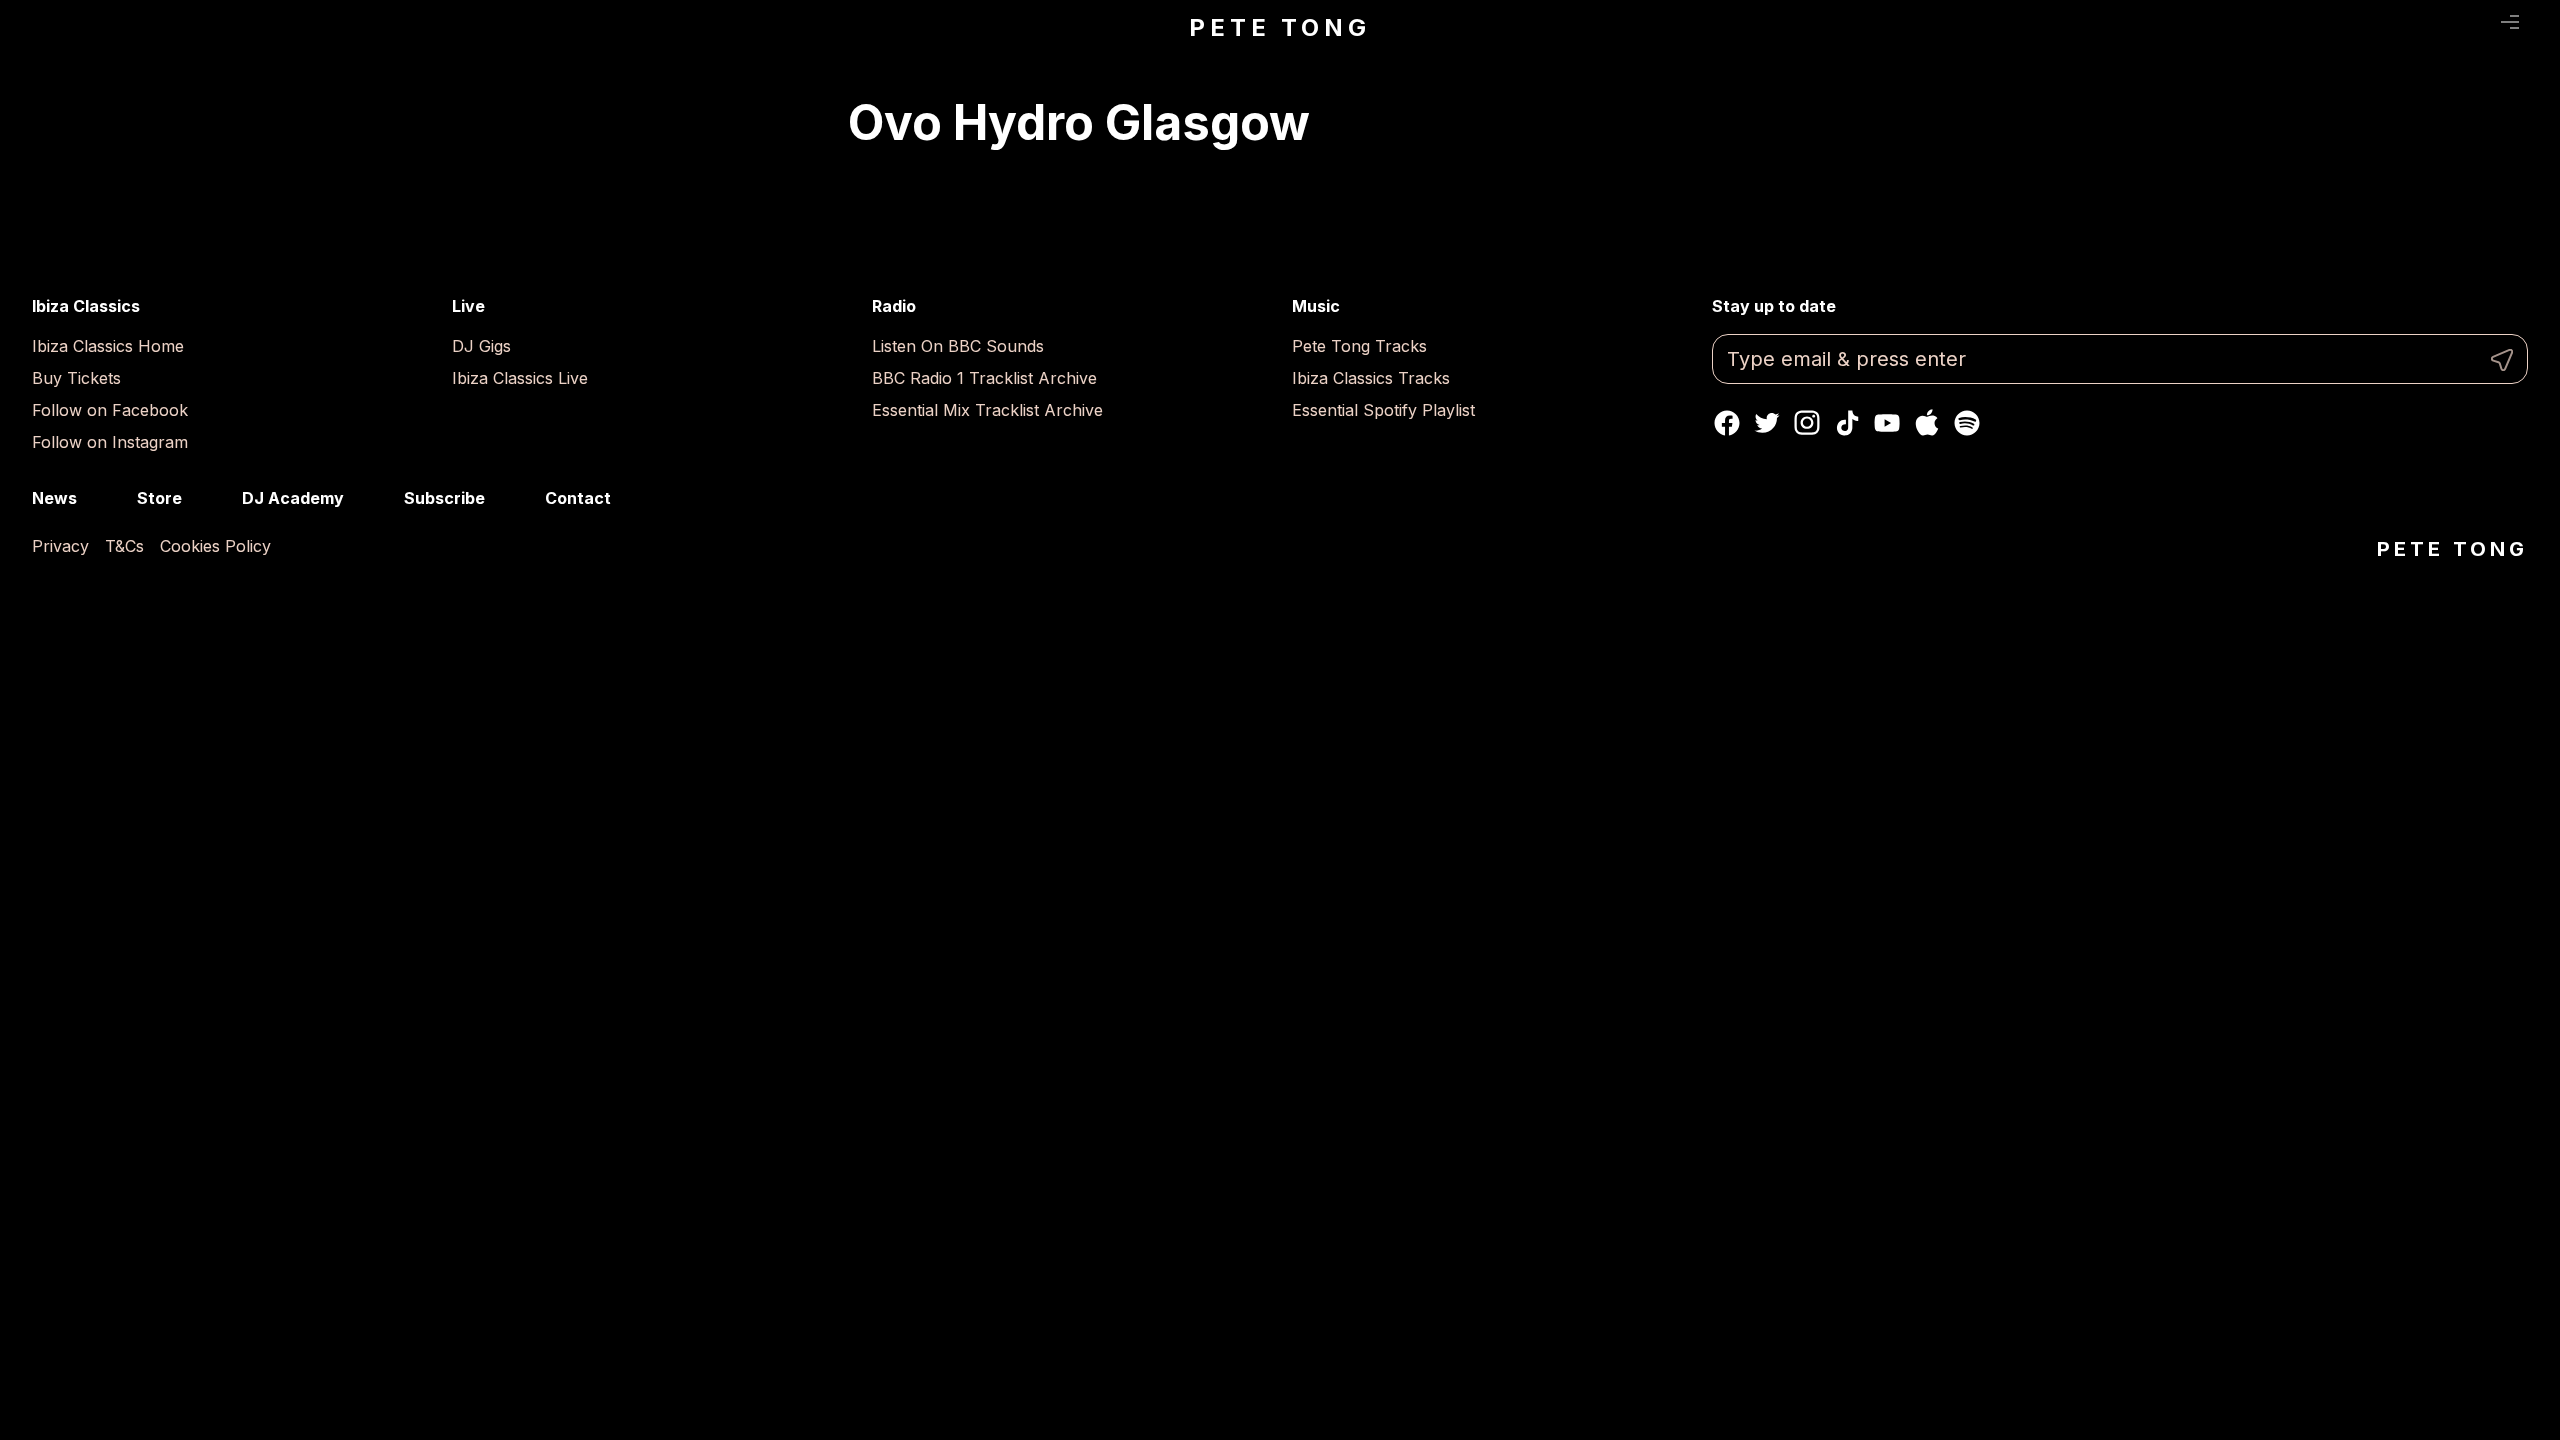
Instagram (1807, 423)
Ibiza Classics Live (520, 378)
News (54, 498)
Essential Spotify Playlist (1383, 410)
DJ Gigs (481, 346)
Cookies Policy (215, 546)
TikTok (1847, 423)
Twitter (1767, 423)
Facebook (1727, 423)
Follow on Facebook (110, 410)
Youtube (1887, 423)
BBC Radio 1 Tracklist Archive (984, 378)
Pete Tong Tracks (1359, 346)
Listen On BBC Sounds (958, 346)
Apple (1927, 423)
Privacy (60, 546)
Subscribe (444, 498)
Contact (578, 498)
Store (159, 498)
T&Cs (124, 546)
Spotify (1967, 423)
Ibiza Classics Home (108, 346)
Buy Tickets (76, 378)
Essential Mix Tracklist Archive (987, 410)
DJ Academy (293, 498)
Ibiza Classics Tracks (1371, 378)
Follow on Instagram (110, 442)
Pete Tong (1279, 27)
